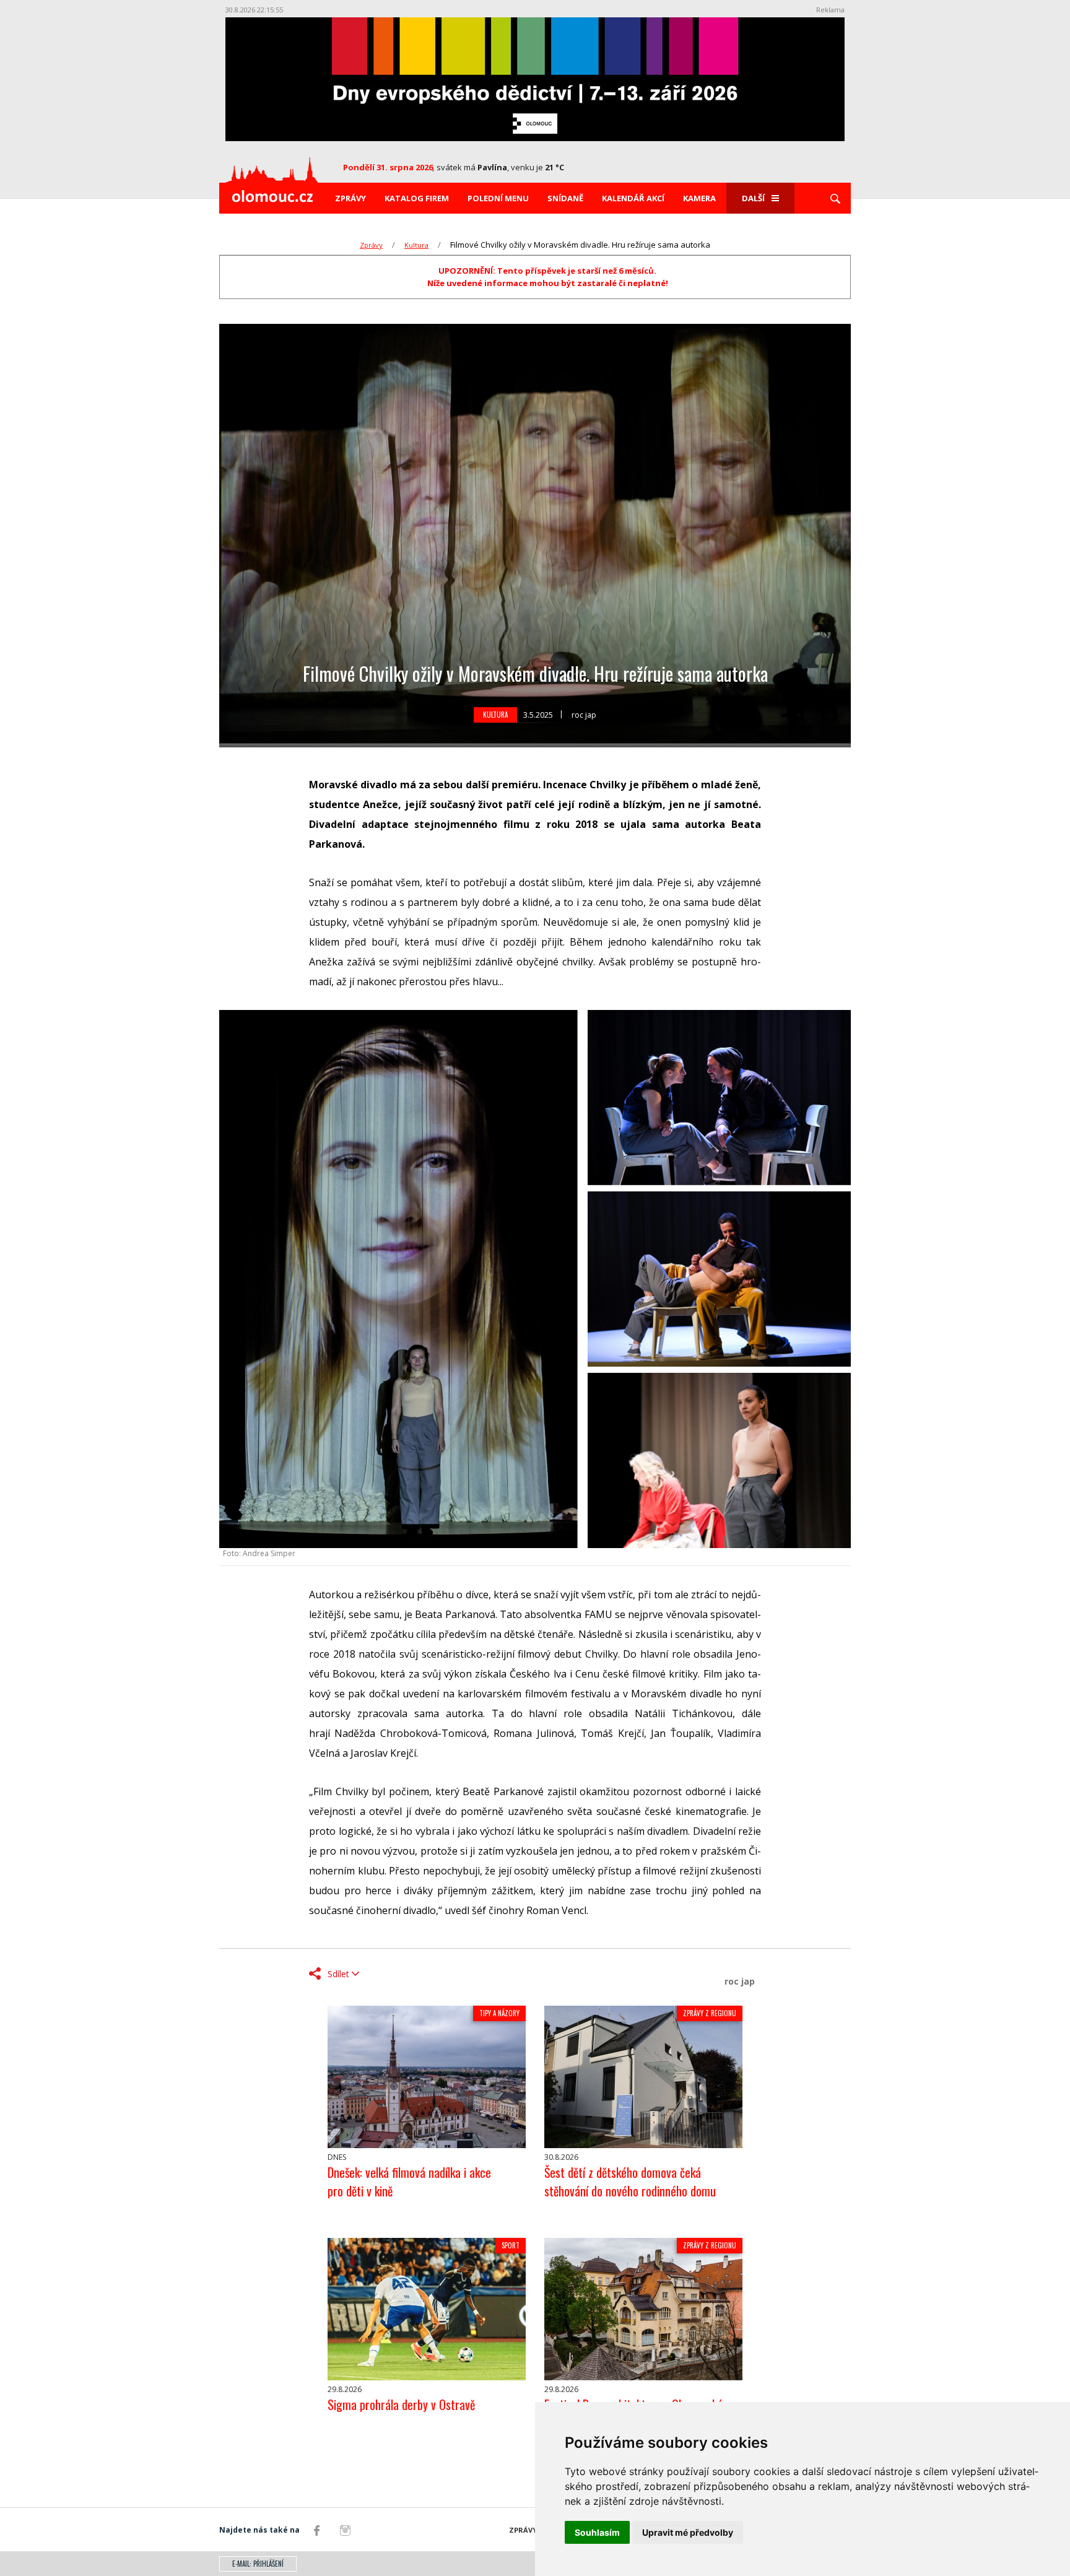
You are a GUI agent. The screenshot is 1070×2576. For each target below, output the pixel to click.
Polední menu (498, 198)
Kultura (416, 245)
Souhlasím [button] (597, 2532)
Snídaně (565, 198)
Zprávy (350, 198)
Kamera (699, 198)
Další (753, 198)
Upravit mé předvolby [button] (688, 2532)
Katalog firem (417, 198)
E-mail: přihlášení (258, 2564)
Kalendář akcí (633, 198)
